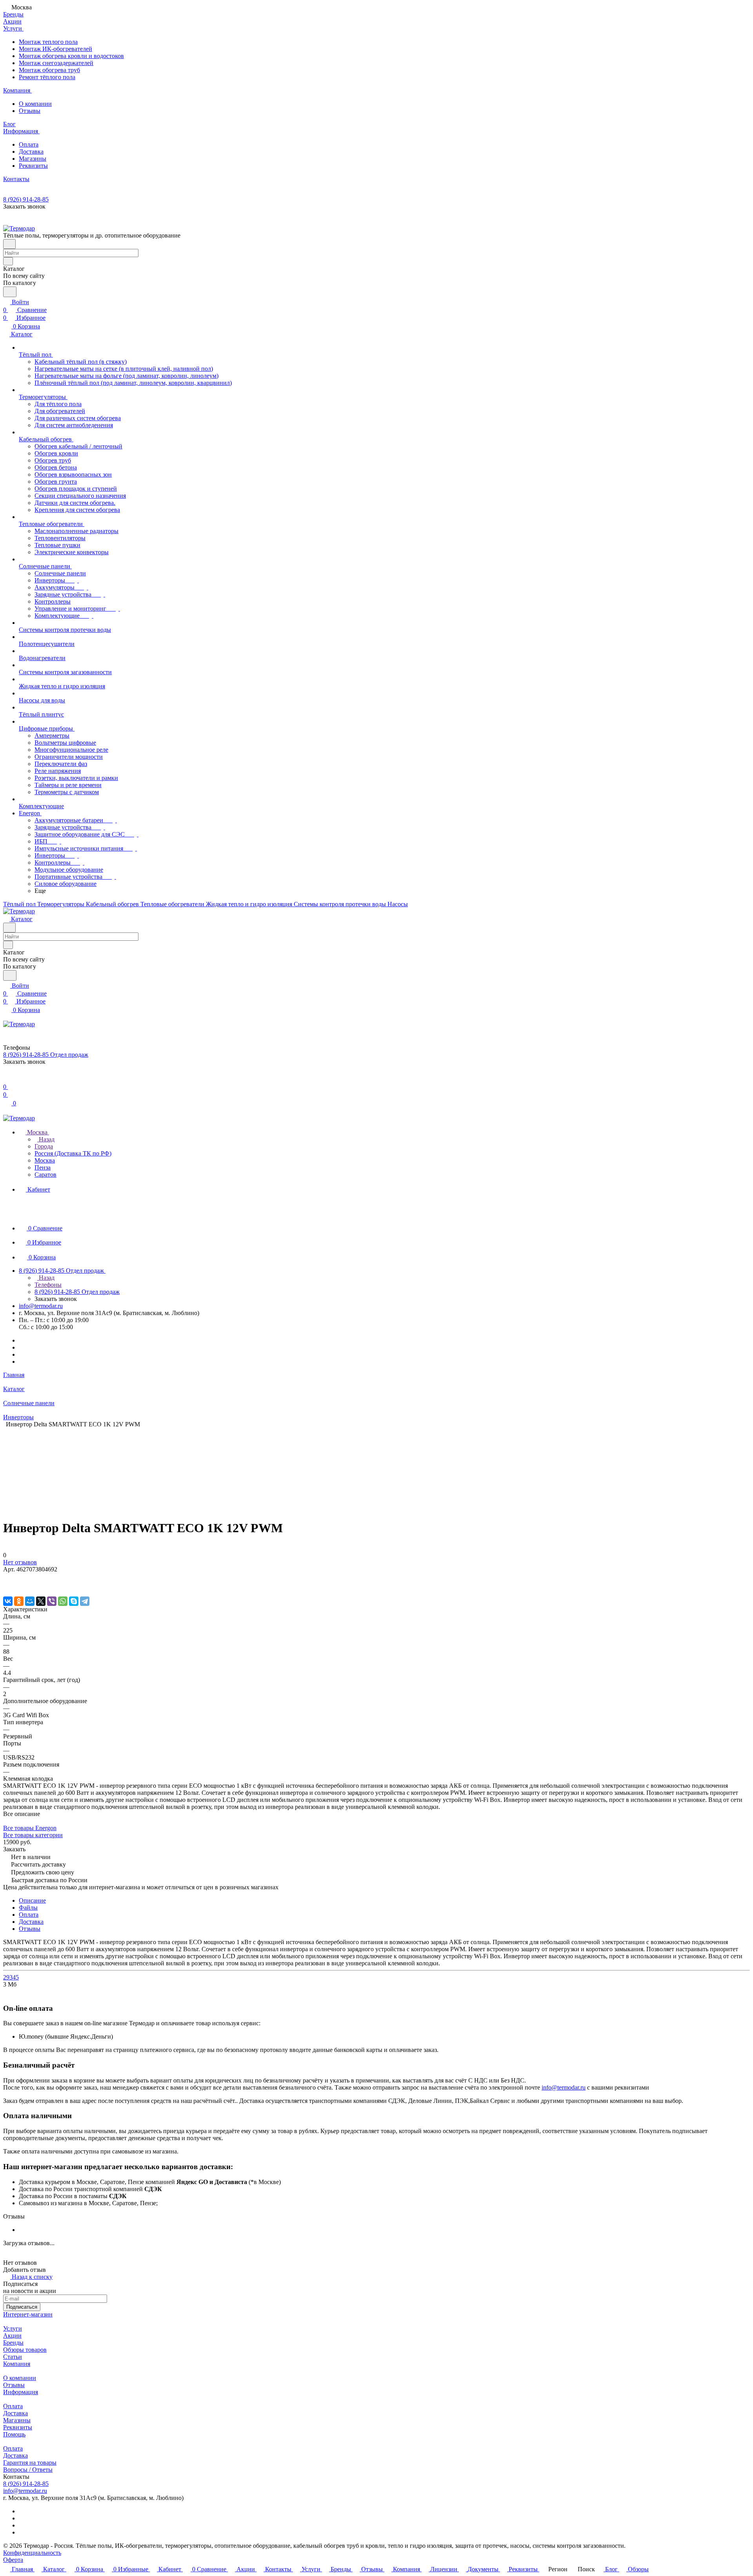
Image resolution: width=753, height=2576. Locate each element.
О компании (35, 104)
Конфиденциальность (32, 2553)
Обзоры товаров (25, 2350)
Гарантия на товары (30, 2463)
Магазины (33, 159)
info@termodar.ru (41, 1306)
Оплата (29, 144)
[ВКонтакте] (8, 1601)
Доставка (31, 151)
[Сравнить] (7, 1585)
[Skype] (74, 1601)
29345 (11, 1977)
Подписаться (22, 2307)
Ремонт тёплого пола (47, 77)
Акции (12, 2336)
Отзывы (30, 111)
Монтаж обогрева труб (49, 70)
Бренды (13, 2343)
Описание (32, 1900)
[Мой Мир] (30, 1601)
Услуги (13, 2328)
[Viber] (52, 1601)
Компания (17, 2364)
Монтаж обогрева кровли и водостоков (71, 56)
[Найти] (10, 292)
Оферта (13, 2560)
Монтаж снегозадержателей (56, 63)
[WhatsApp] (63, 1601)
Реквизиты (33, 166)
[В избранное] (7, 1577)
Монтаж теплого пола (48, 42)
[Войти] (7, 1079)
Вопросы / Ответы (28, 2470)
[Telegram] (85, 1601)
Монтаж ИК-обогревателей (55, 49)
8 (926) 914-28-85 (26, 199)
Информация (21, 2392)
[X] (41, 1601)
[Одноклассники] (19, 1601)
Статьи (13, 2357)
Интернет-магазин (28, 2314)
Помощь (14, 2434)
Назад (46, 1139)
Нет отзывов (20, 1562)
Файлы (28, 1908)
